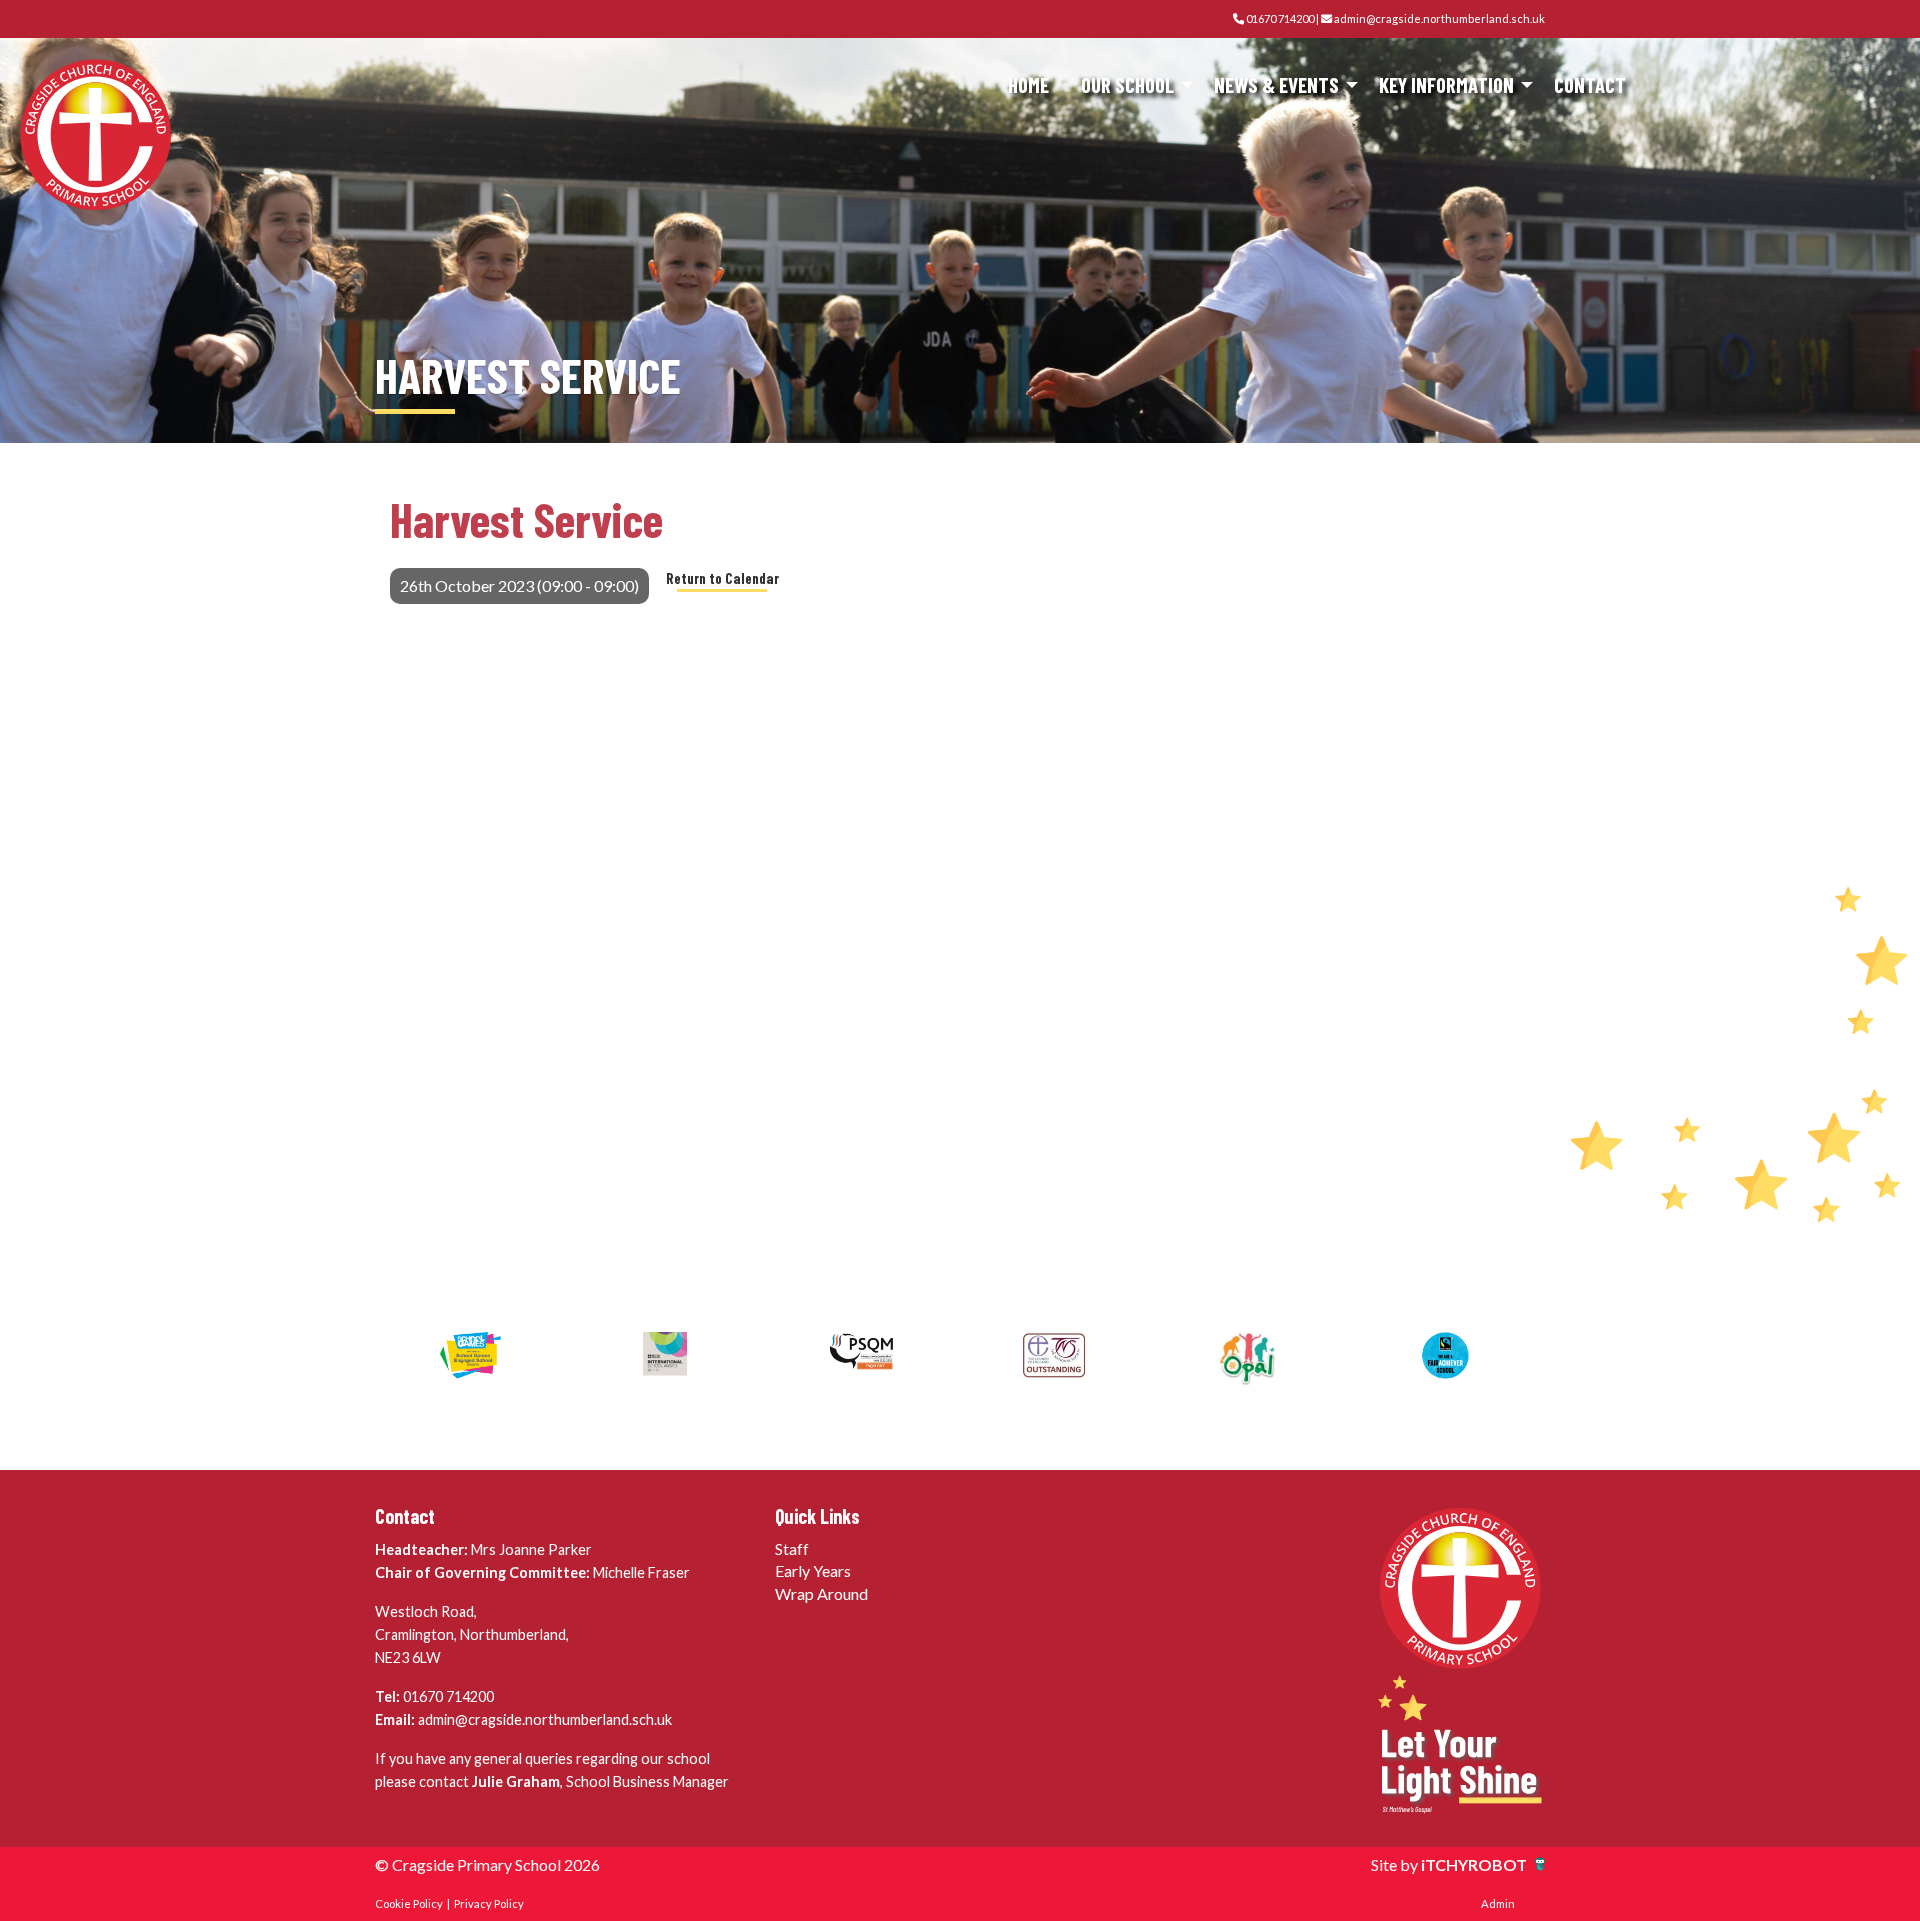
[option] (472, 1354)
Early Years (813, 1570)
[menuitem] (1028, 85)
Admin (1498, 1903)
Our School (1127, 84)
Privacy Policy (489, 1903)
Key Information (1446, 84)
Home (1028, 84)
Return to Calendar (722, 578)
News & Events (1276, 84)
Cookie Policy (409, 1903)
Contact (1590, 84)
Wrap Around (821, 1593)
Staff (792, 1548)
